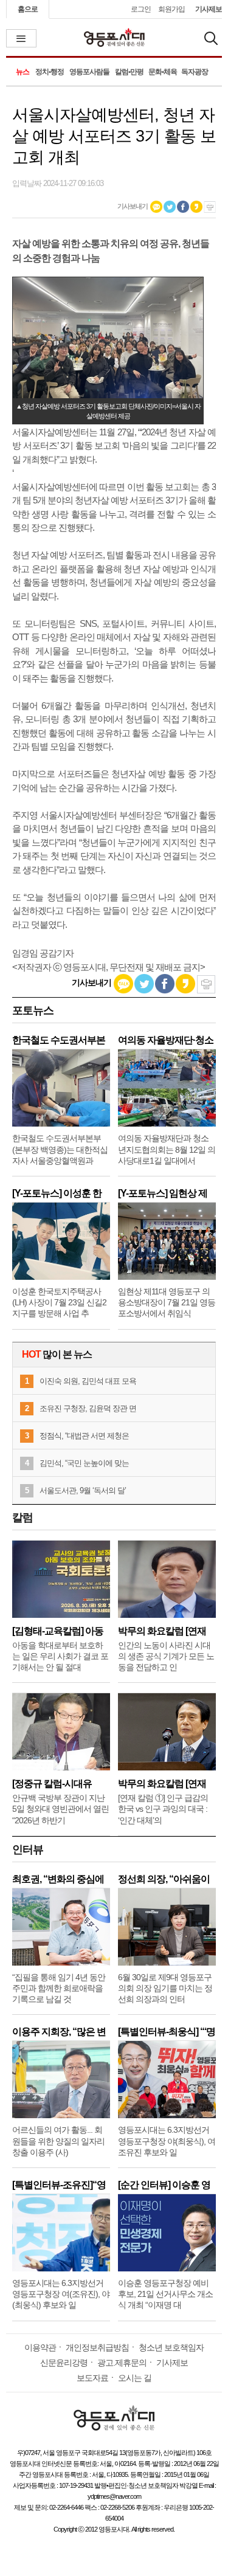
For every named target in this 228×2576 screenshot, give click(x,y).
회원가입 (171, 9)
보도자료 (92, 2378)
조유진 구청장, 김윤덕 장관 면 (88, 1408)
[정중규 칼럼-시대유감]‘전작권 (52, 1784)
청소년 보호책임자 (171, 2347)
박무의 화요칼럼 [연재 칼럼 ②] (162, 1631)
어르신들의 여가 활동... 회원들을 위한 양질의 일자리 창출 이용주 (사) (58, 2141)
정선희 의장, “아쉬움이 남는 (164, 1879)
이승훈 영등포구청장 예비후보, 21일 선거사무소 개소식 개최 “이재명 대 (165, 2294)
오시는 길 (135, 2378)
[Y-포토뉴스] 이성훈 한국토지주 (57, 1193)
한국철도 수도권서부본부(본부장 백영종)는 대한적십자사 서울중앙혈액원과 (60, 1149)
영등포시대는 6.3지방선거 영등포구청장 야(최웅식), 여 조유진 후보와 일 (167, 2141)
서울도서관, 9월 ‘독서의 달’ (83, 1490)
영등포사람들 (89, 72)
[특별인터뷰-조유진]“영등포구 (59, 2185)
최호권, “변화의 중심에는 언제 (58, 1879)
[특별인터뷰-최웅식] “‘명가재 (167, 2032)
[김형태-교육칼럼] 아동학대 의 (58, 1631)
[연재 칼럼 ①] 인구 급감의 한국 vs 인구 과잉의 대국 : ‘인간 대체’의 (163, 1809)
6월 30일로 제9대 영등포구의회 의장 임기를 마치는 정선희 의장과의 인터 (165, 1988)
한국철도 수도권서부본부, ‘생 (59, 1040)
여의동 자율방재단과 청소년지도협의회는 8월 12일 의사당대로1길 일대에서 (167, 1149)
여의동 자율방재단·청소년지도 (166, 1040)
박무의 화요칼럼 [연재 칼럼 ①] (162, 1784)
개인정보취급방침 (97, 2347)
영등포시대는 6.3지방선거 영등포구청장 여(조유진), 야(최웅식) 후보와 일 (61, 2294)
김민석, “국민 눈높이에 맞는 (84, 1463)
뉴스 (22, 72)
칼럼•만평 (129, 72)
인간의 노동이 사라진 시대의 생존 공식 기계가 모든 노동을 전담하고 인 (166, 1656)
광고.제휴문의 (122, 2363)
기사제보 (209, 9)
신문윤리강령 (64, 2363)
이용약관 (40, 2347)
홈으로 (28, 9)
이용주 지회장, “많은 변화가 (59, 2032)
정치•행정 (50, 72)
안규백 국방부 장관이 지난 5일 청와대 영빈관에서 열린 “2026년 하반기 (60, 1809)
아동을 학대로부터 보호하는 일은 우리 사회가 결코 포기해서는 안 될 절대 (60, 1656)
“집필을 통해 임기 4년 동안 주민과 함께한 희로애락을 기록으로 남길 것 (59, 1988)
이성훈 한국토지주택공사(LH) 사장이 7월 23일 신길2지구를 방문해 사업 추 (59, 1302)
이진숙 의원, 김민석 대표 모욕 (88, 1381)
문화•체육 (163, 72)
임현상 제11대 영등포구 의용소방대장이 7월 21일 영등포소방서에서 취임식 (167, 1302)
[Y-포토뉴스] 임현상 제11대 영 (163, 1193)
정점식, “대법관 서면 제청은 (84, 1436)
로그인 (141, 9)
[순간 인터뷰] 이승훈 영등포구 (164, 2185)
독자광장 (195, 72)
